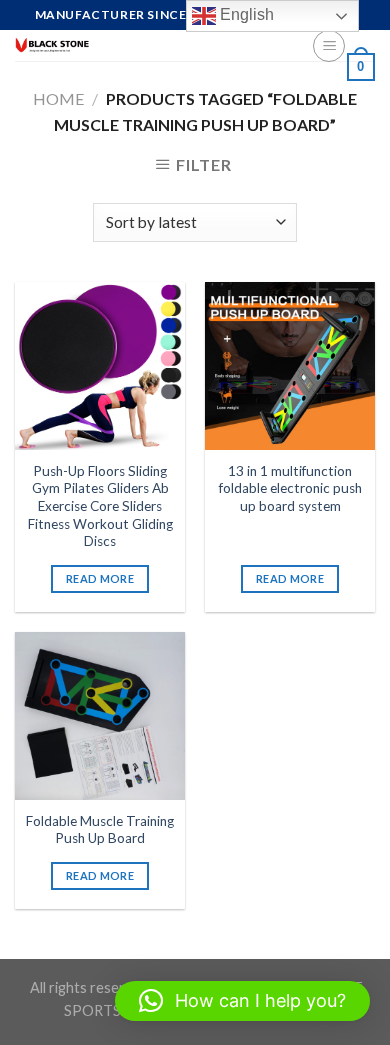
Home (58, 98)
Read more (100, 578)
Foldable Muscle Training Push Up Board (100, 830)
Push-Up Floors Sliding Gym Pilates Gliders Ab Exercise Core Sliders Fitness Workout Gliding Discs (100, 506)
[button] (242, 1001)
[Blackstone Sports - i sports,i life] (148, 45)
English (245, 14)
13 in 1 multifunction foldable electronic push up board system (290, 488)
